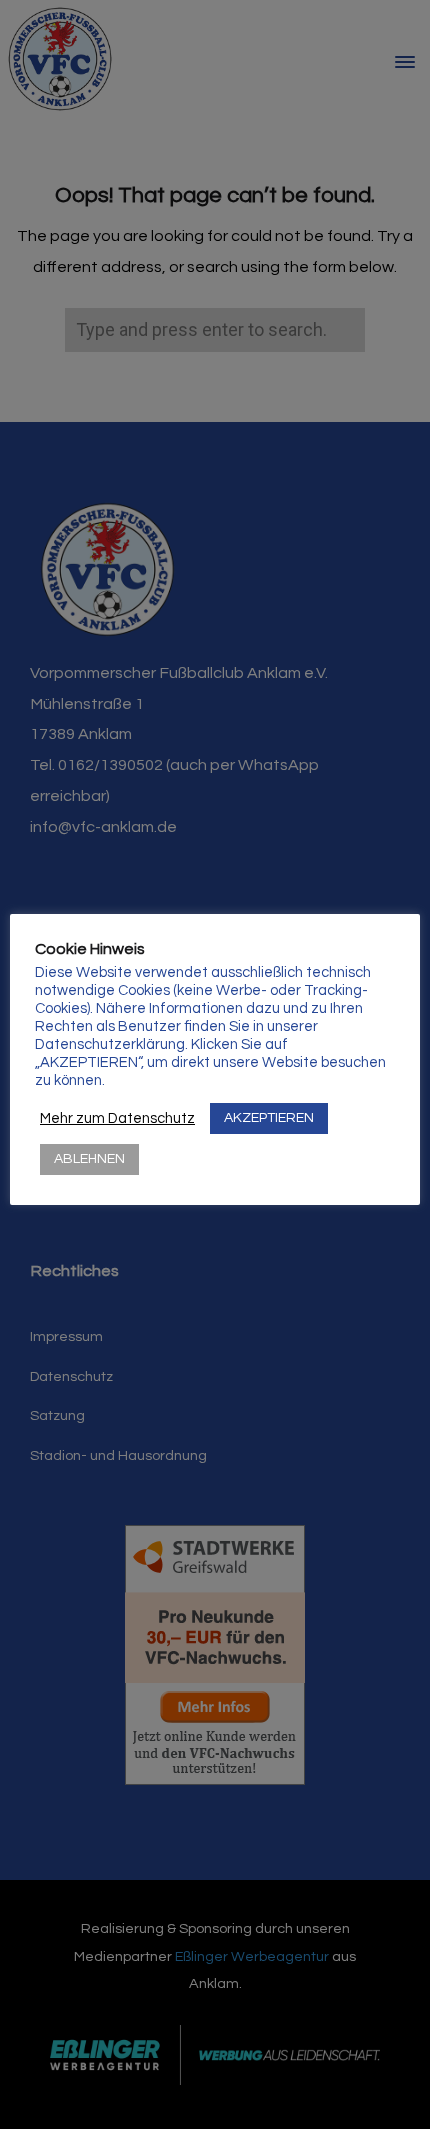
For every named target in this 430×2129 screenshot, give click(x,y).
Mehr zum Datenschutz (117, 1118)
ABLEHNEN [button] (89, 1159)
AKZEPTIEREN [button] (269, 1118)
